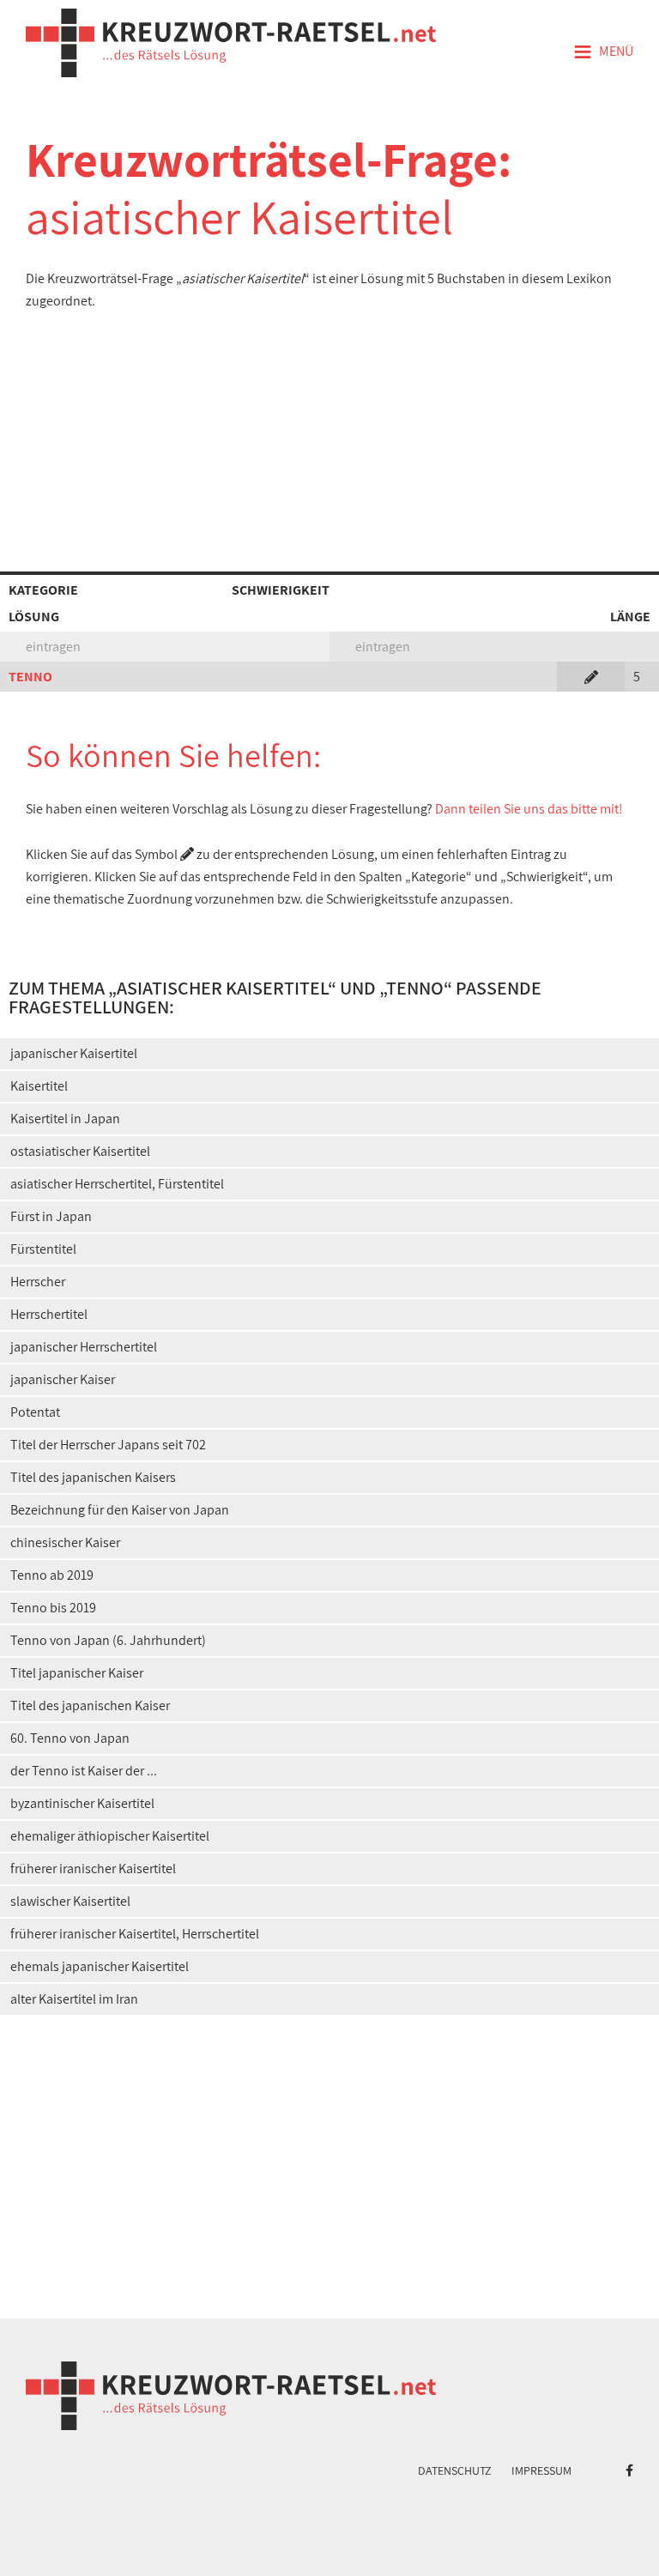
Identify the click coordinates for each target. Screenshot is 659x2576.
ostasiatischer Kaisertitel (80, 1151)
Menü (603, 52)
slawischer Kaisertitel (70, 1901)
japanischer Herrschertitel (84, 1347)
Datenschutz (455, 2470)
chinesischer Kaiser (65, 1542)
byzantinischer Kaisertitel (82, 1803)
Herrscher (38, 1282)
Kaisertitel (39, 1086)
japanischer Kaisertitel (74, 1053)
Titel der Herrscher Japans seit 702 (108, 1445)
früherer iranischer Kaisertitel (93, 1869)
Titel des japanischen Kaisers (93, 1477)
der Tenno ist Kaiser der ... (84, 1771)
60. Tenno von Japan (70, 1738)
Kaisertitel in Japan (65, 1119)
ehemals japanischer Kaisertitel (100, 1966)
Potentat (35, 1412)
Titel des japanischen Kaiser (90, 1705)
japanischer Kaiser (63, 1379)
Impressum (541, 2470)
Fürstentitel (43, 1249)
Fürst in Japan (51, 1216)
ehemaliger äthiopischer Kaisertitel (110, 1836)
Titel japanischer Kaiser (77, 1673)
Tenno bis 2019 (53, 1608)
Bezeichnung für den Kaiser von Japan (120, 1510)
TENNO (30, 677)
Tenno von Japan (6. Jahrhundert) (108, 1640)
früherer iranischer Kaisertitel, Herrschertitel (135, 1934)
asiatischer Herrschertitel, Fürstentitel (117, 1184)
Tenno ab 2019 (52, 1575)
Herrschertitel (49, 1314)
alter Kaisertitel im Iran (74, 1999)
